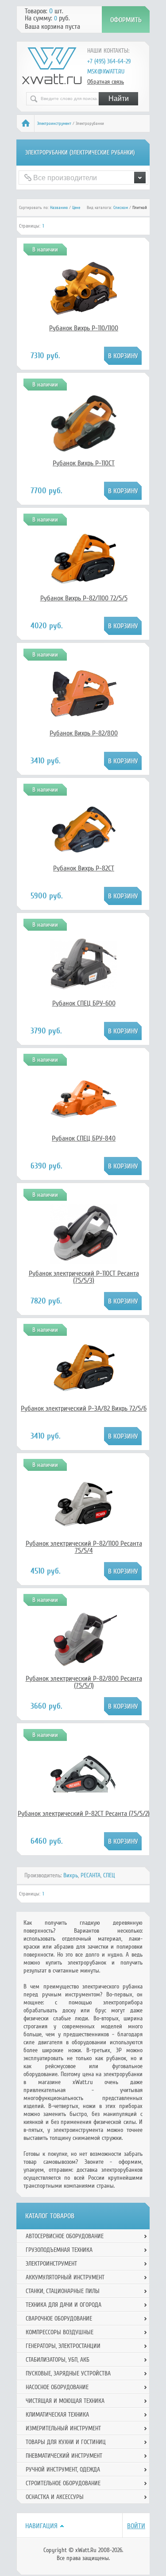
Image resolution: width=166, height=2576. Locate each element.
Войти (136, 2526)
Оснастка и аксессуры (55, 2497)
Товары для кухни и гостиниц (66, 2442)
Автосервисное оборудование (65, 2236)
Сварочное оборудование (59, 2319)
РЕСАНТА (91, 1875)
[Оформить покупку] (126, 19)
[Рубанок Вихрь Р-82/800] (84, 725)
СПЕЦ (109, 1875)
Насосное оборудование (57, 2387)
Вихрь (71, 1875)
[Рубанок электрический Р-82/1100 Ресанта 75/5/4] (84, 1524)
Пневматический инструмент (64, 2456)
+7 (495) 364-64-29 (109, 61)
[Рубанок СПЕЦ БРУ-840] (84, 1130)
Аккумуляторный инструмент (65, 2277)
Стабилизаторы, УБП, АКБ (58, 2360)
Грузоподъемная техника (59, 2250)
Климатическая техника (57, 2415)
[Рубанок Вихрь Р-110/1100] (84, 320)
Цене (76, 208)
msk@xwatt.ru (106, 72)
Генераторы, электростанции (63, 2346)
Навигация (41, 2526)
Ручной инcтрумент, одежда (63, 2470)
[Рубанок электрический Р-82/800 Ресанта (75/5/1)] (84, 1667)
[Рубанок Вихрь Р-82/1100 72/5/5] (84, 590)
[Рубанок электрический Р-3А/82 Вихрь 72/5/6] (84, 1392)
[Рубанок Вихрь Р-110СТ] (84, 455)
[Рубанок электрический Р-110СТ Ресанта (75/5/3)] (84, 1261)
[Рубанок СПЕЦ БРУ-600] (84, 995)
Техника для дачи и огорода (64, 2305)
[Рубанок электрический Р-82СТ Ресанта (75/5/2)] (84, 1791)
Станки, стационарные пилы (63, 2291)
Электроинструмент (54, 124)
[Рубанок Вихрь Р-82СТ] (84, 860)
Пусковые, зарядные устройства (68, 2373)
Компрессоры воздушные (60, 2332)
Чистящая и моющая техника (65, 2401)
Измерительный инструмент (63, 2428)
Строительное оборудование (63, 2483)
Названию (59, 208)
